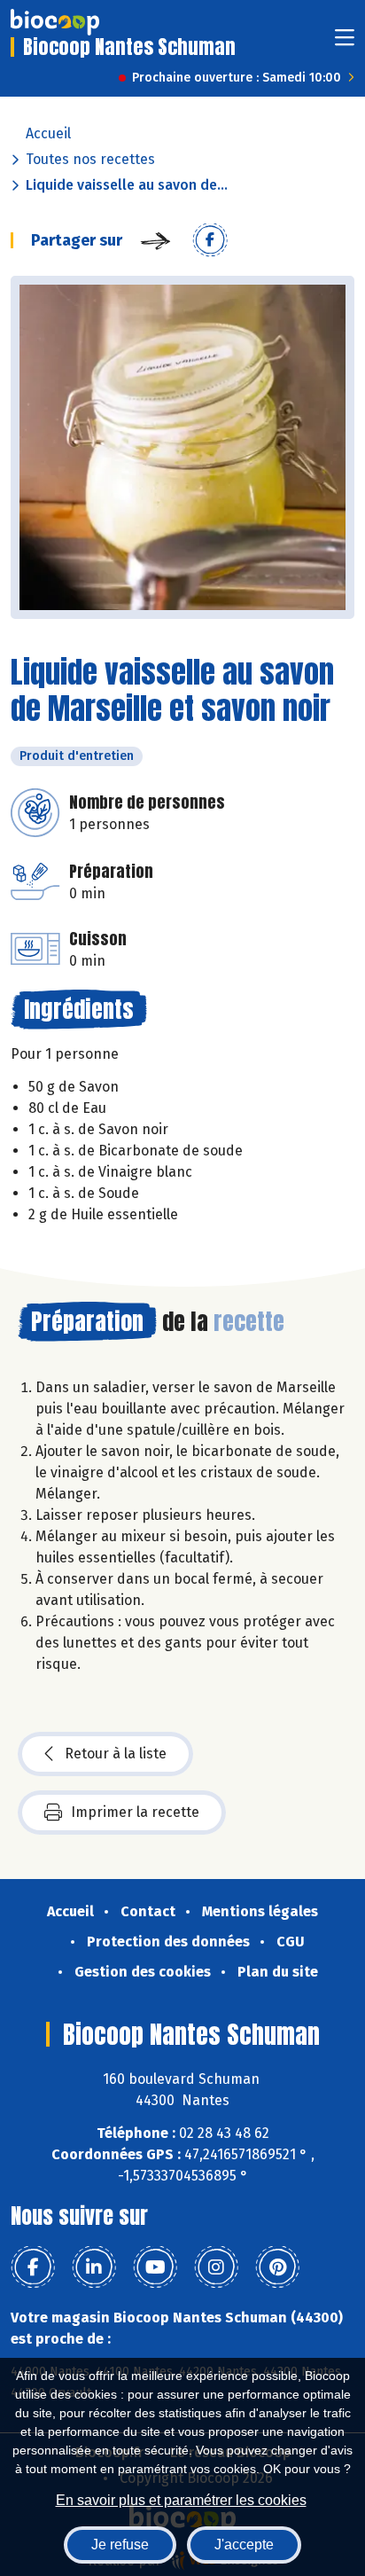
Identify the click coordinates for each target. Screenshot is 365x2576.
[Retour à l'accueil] (55, 22)
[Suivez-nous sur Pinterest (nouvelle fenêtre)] (277, 2267)
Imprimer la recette (135, 1812)
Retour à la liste (116, 1754)
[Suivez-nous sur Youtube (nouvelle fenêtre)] (155, 2267)
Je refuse (120, 2545)
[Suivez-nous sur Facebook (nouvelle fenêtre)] (33, 2267)
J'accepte (244, 2545)
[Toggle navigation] (345, 43)
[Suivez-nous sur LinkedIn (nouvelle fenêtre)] (94, 2267)
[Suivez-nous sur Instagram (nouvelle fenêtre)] (216, 2267)
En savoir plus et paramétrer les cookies (181, 2500)
